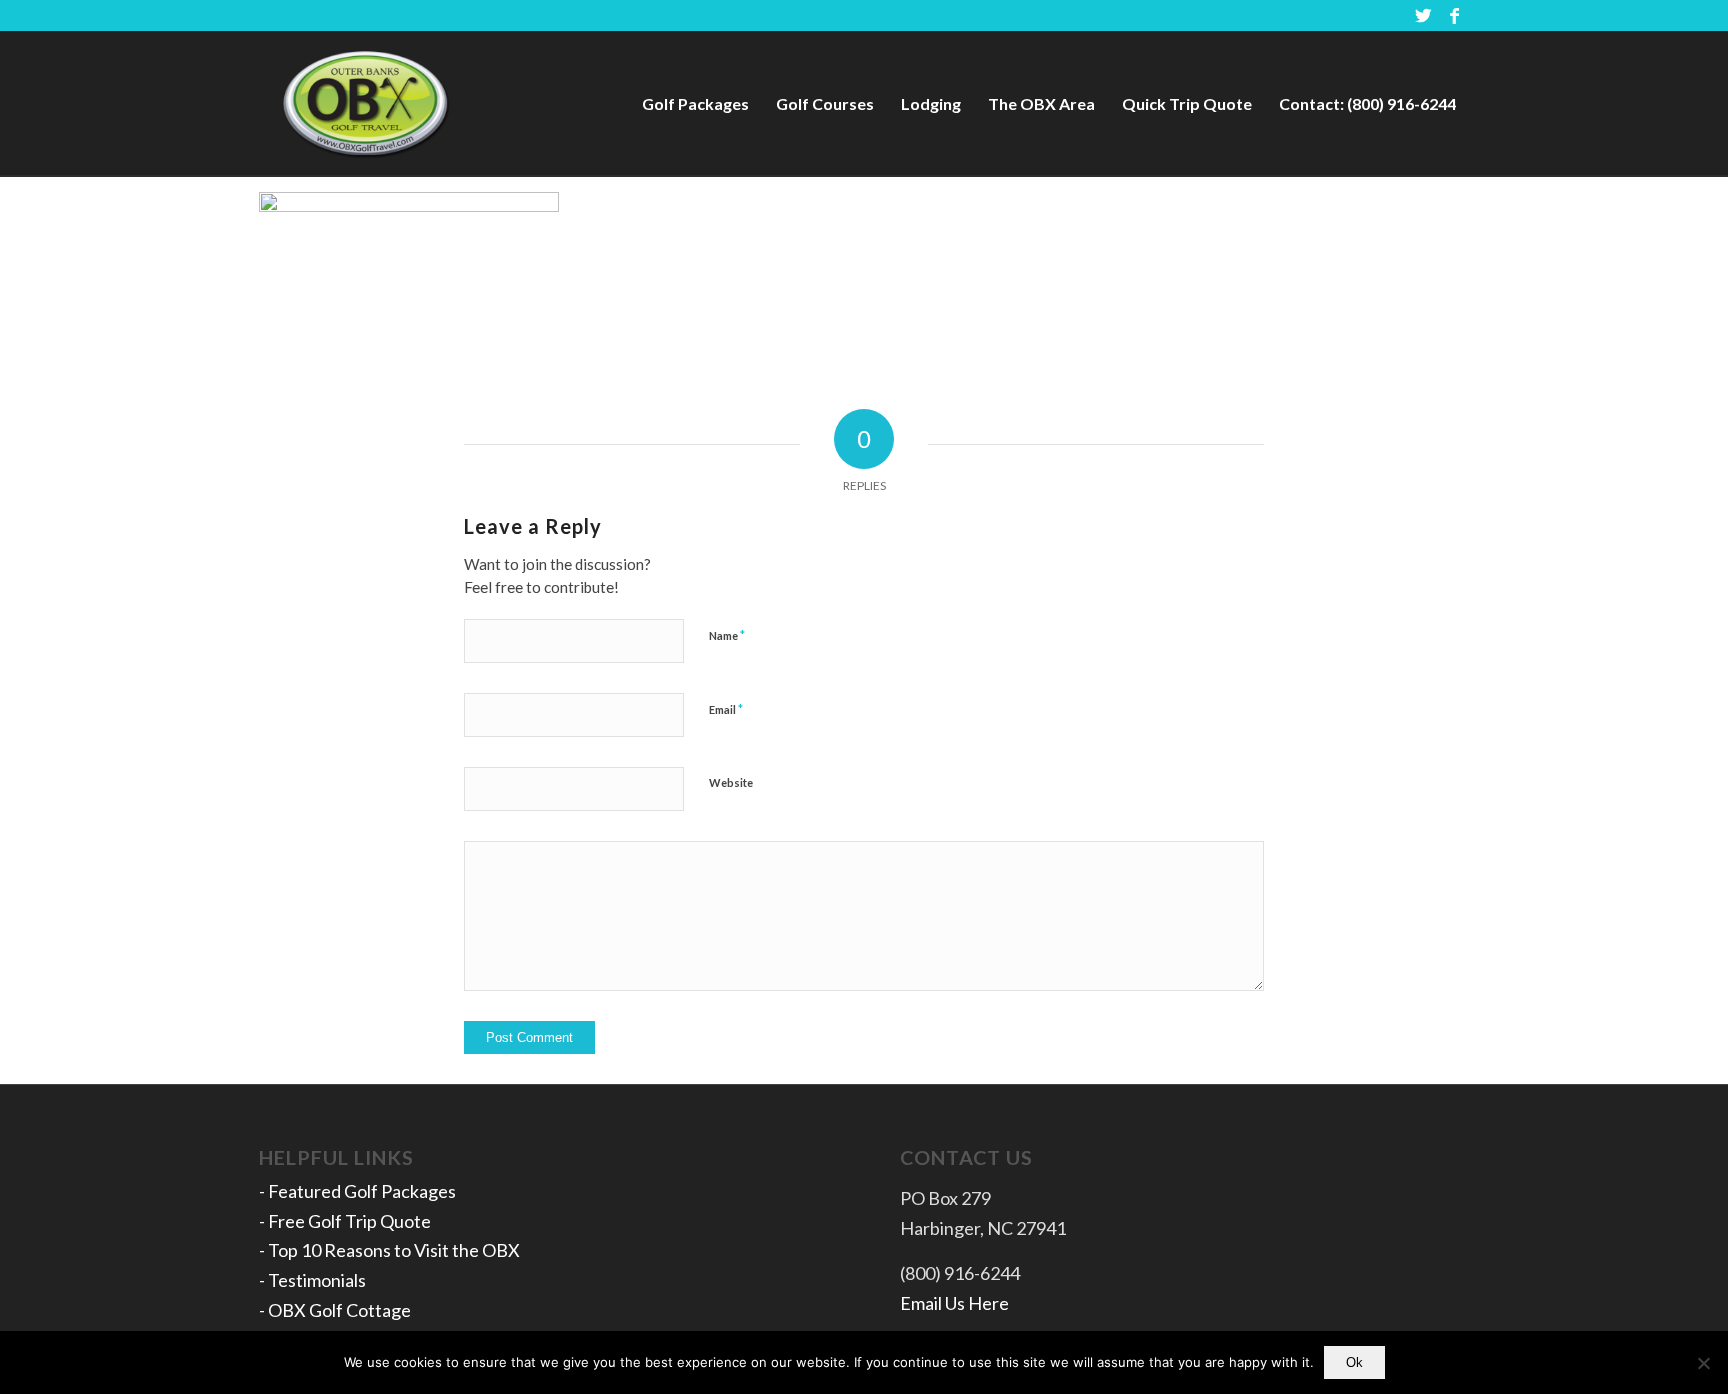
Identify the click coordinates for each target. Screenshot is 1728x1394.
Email (726, 709)
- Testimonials (312, 1280)
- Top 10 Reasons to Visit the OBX (389, 1250)
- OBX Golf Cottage (335, 1310)
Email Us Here (954, 1303)
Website (731, 782)
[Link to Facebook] (1454, 15)
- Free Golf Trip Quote (345, 1221)
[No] (1703, 1363)
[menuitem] (695, 103)
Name (727, 635)
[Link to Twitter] (1423, 15)
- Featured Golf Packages (357, 1191)
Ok (1354, 1362)
